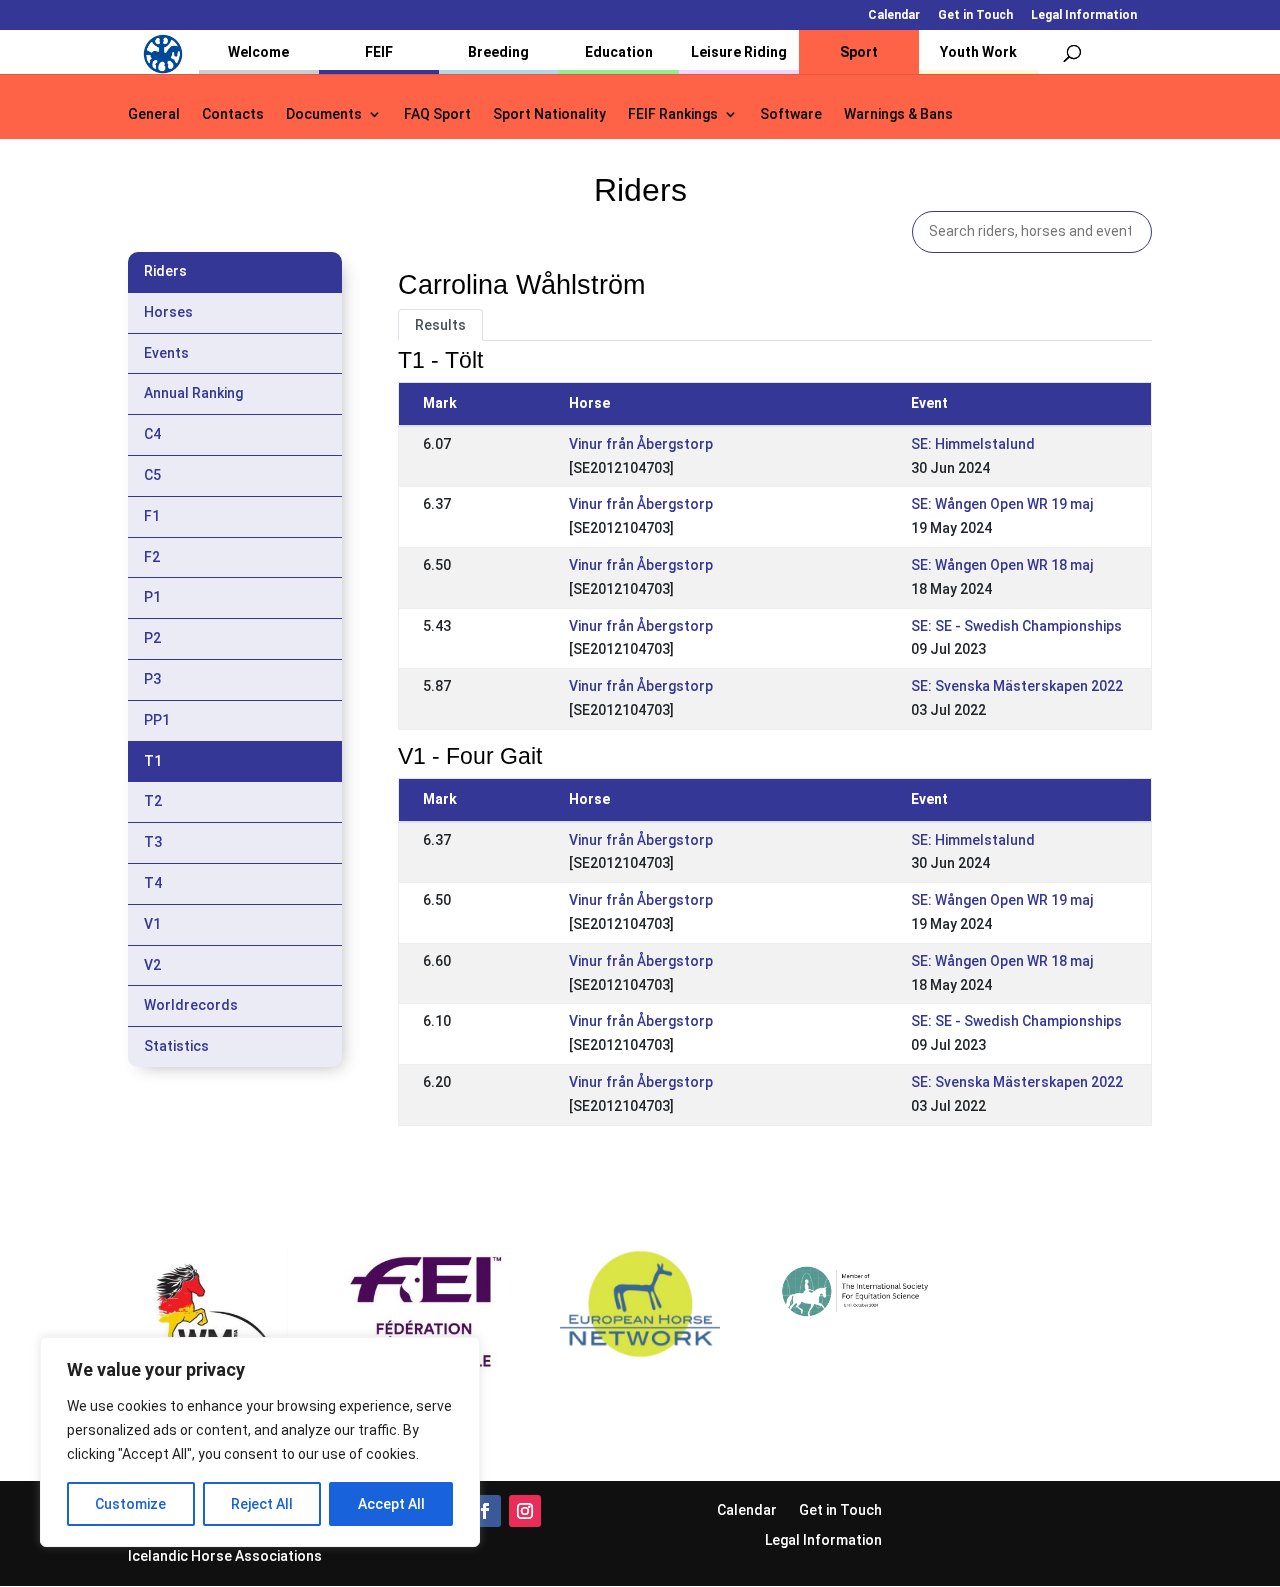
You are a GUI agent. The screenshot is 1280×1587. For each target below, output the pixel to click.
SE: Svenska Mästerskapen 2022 (1017, 686)
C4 (152, 434)
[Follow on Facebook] (485, 1511)
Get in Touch (975, 15)
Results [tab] (440, 325)
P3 (152, 679)
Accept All (391, 1504)
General (154, 114)
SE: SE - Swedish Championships (1016, 626)
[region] (260, 1442)
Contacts (233, 114)
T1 (153, 761)
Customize (130, 1504)
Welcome (258, 52)
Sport (859, 52)
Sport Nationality (549, 114)
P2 (152, 638)
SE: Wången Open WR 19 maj (1002, 504)
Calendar (894, 15)
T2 (153, 801)
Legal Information (1084, 15)
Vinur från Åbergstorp (641, 444)
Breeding (498, 52)
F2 (152, 557)
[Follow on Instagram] (525, 1511)
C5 (152, 475)
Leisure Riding (739, 52)
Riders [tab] (165, 271)
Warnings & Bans (898, 114)
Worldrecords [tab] (191, 1005)
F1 (152, 516)
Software (791, 114)
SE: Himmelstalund (973, 444)
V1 (152, 924)
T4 (153, 883)
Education (619, 52)
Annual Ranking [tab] (193, 393)
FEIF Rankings (673, 114)
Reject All (262, 1504)
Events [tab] (166, 353)
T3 (153, 842)
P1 (152, 597)
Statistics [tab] (176, 1046)
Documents (324, 114)
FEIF (379, 52)
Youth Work (978, 52)
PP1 (157, 720)
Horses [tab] (168, 312)
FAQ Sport (437, 114)
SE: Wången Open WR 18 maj (1002, 565)
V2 (152, 965)
